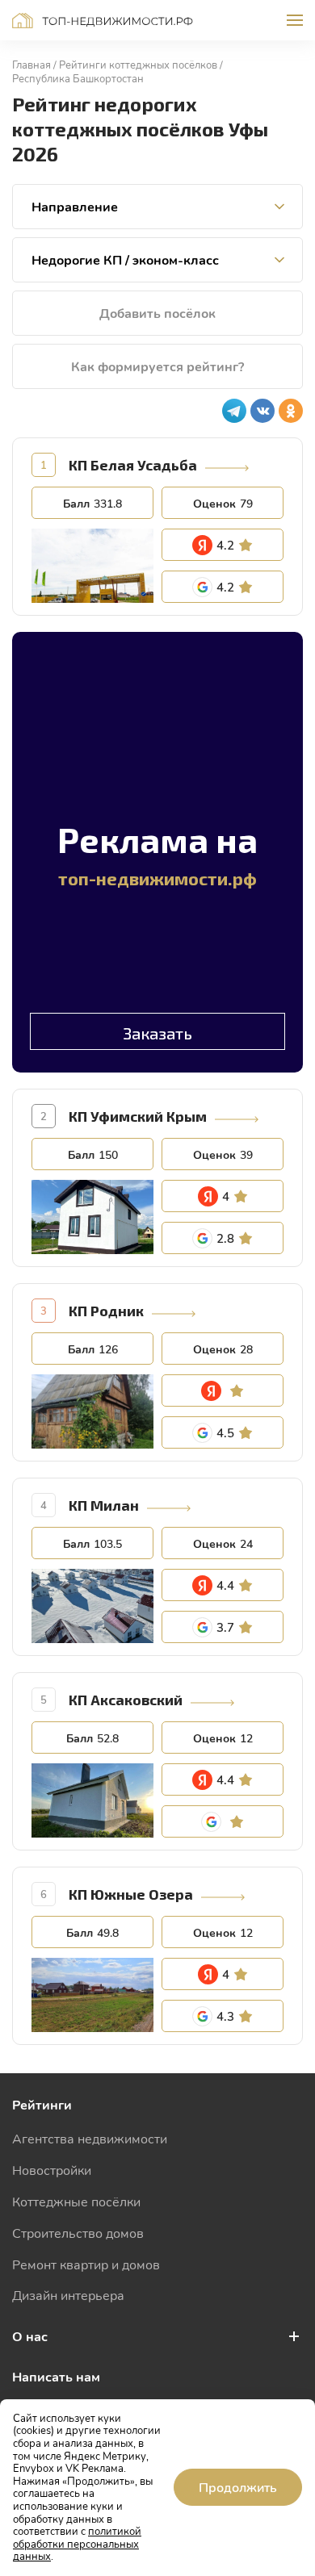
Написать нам (56, 2376)
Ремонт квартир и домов (86, 2264)
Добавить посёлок (157, 313)
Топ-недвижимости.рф (103, 21)
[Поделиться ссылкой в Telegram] (234, 411)
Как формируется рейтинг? (157, 366)
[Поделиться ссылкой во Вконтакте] (262, 411)
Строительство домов (78, 2233)
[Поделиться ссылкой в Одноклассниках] (291, 411)
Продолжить (238, 2487)
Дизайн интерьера (68, 2295)
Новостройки (52, 2170)
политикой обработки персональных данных (77, 2543)
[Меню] (295, 20)
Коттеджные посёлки (76, 2201)
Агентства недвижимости (90, 2138)
